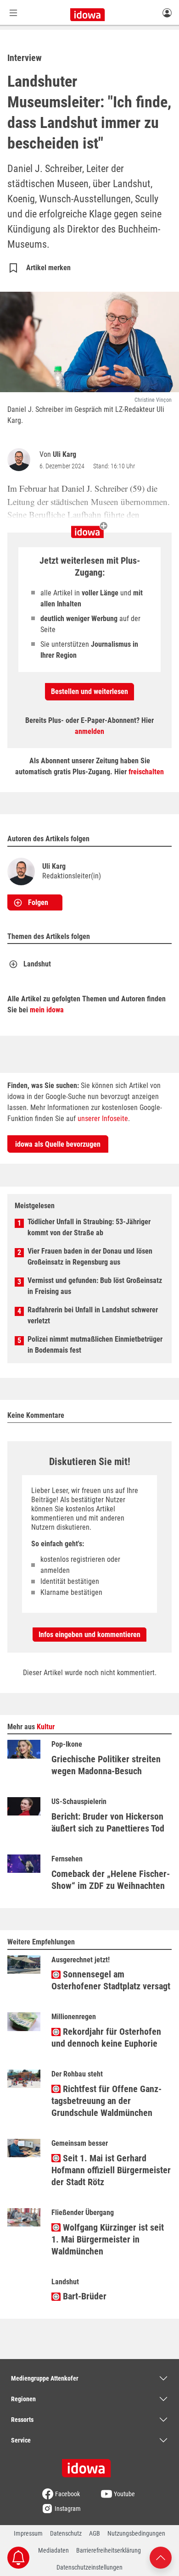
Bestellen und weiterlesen (89, 691)
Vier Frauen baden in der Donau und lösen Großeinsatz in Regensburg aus (90, 1257)
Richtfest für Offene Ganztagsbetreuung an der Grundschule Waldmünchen (106, 2101)
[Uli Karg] (21, 460)
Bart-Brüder (84, 2296)
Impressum (28, 2533)
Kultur (46, 1727)
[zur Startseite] (89, 2465)
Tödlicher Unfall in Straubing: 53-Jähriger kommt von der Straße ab (89, 1227)
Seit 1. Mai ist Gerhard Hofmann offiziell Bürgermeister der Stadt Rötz (111, 2170)
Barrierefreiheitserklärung (109, 2550)
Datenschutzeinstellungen (89, 2567)
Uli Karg (64, 454)
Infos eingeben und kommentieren (89, 1635)
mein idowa (47, 1010)
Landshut (37, 964)
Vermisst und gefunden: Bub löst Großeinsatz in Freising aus (95, 1286)
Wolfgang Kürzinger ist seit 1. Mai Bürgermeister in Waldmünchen (108, 2239)
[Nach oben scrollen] (161, 2557)
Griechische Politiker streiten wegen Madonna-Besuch (106, 1765)
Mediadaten (53, 2550)
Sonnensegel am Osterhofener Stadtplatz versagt (111, 1980)
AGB (95, 2533)
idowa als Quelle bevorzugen (58, 1144)
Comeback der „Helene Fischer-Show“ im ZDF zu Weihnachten (111, 1880)
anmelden (89, 731)
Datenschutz (66, 2533)
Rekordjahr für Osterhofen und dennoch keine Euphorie (106, 2037)
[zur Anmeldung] (167, 12)
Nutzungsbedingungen (136, 2533)
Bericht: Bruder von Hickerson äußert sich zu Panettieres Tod (108, 1822)
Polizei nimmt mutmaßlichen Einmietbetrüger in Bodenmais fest (95, 1345)
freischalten (146, 772)
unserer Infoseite (103, 1119)
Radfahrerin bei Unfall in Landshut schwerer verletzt (93, 1315)
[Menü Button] (13, 13)
